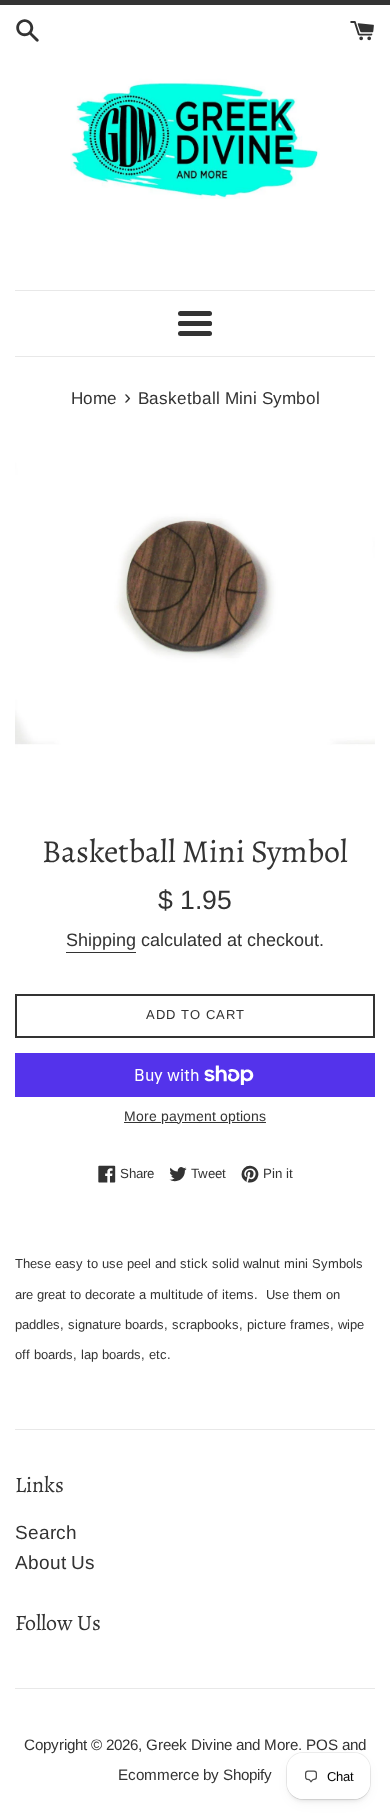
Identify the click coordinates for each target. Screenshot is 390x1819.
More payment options (195, 1116)
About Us (55, 1562)
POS (322, 1744)
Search (46, 1532)
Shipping (101, 940)
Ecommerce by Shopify (195, 1774)
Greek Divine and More (222, 1744)
